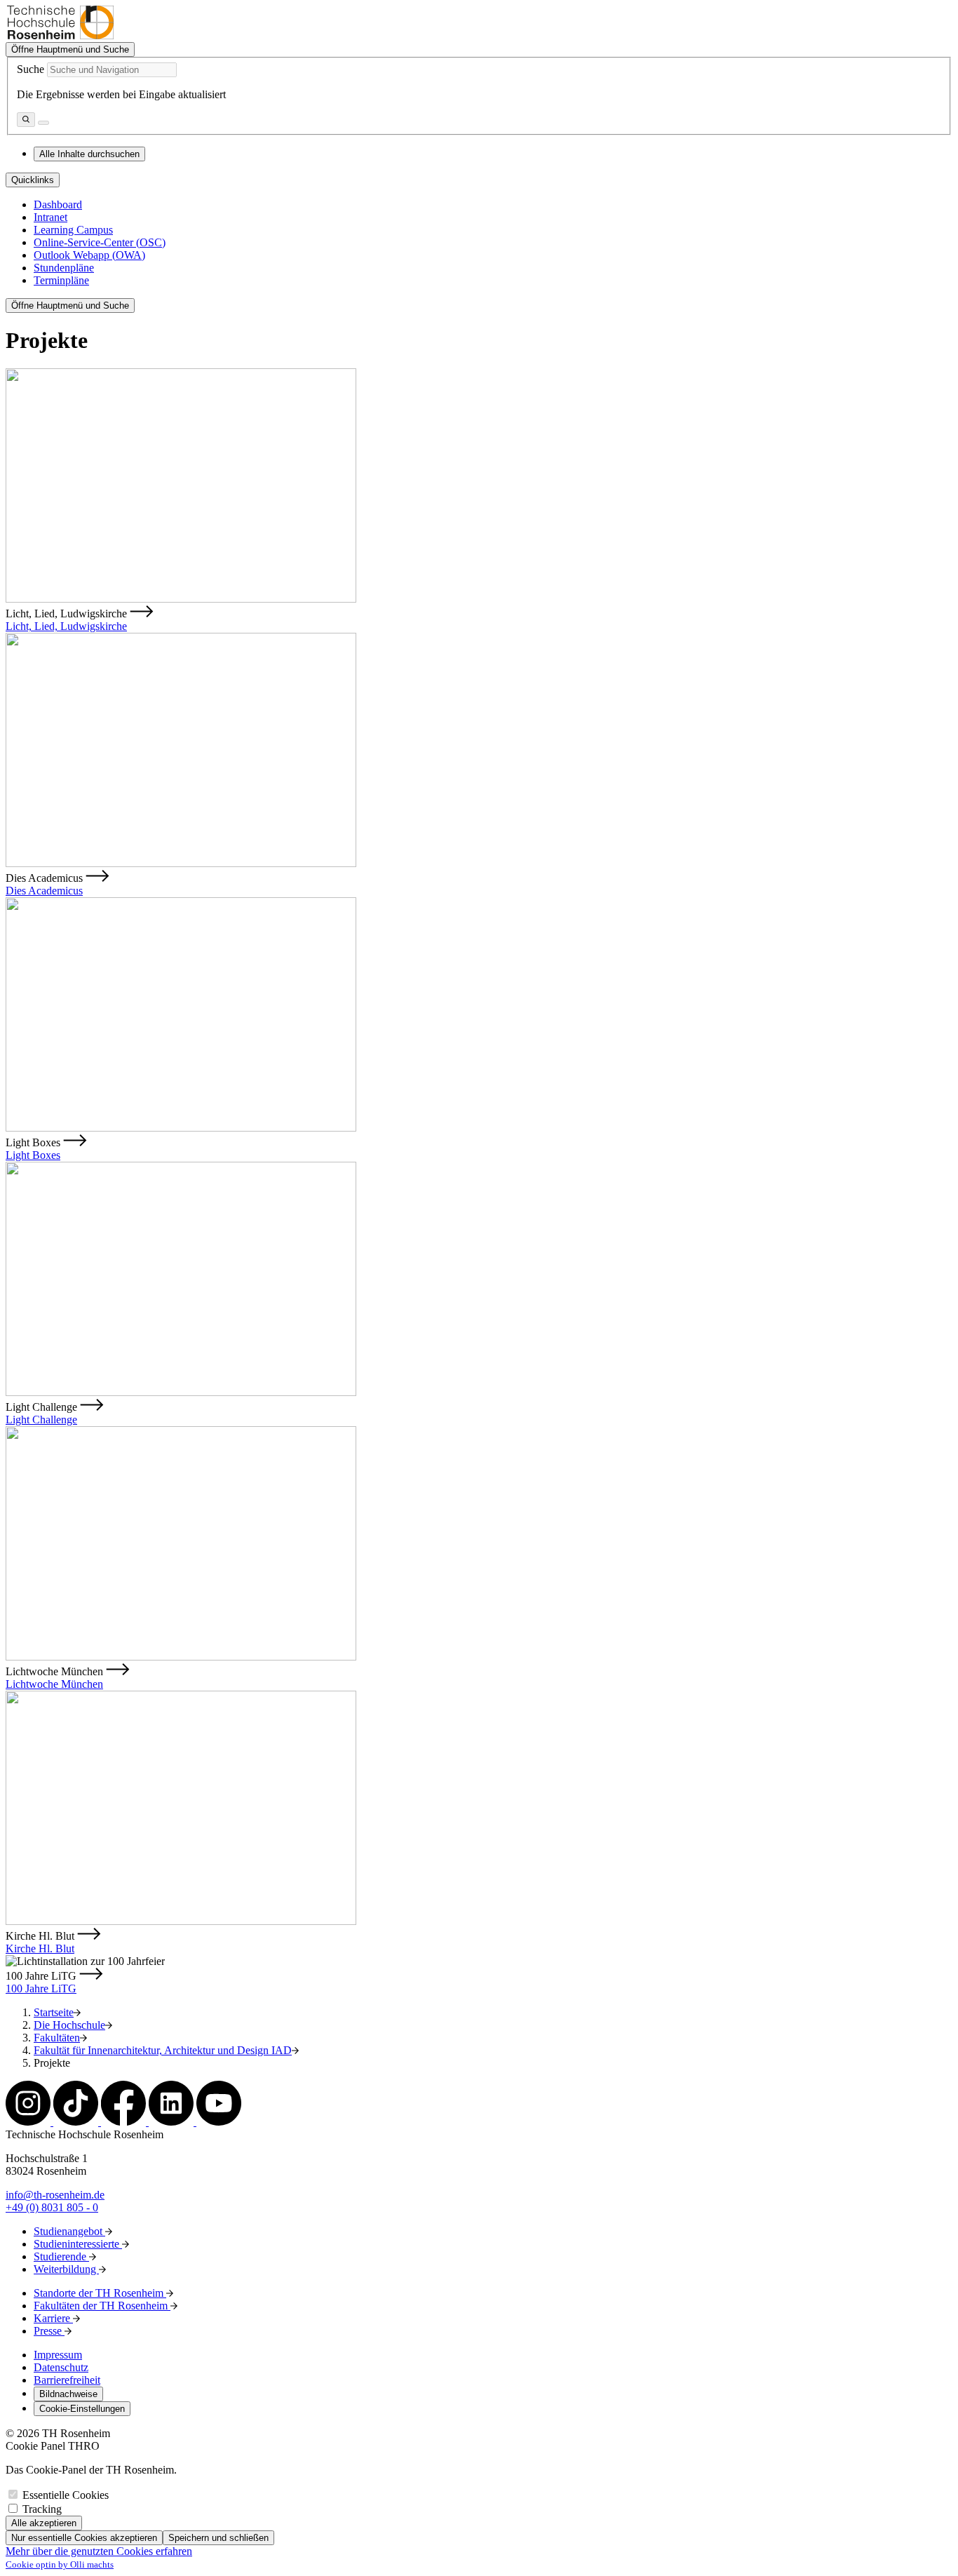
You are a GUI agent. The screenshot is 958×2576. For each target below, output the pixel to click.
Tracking (42, 2509)
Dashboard (58, 204)
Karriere (53, 2318)
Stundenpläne (64, 268)
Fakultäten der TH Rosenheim (102, 2306)
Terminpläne (61, 280)
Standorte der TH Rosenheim (100, 2293)
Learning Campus (73, 230)
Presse (49, 2331)
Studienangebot (69, 2231)
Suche (31, 69)
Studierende (61, 2256)
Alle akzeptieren (44, 2523)
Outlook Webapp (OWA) (89, 255)
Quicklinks (33, 180)
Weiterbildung (66, 2269)
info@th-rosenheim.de (55, 2195)
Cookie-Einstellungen (82, 2409)
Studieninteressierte (78, 2244)
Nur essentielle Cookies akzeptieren (84, 2538)
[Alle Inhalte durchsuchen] (26, 120)
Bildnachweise (68, 2394)
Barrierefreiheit (67, 2380)
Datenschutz (61, 2367)
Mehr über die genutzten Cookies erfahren (99, 2551)
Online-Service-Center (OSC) (100, 242)
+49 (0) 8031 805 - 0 (52, 2207)
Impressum (58, 2355)
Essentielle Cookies (66, 2495)
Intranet (50, 217)
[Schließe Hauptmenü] (43, 123)
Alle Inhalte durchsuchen (89, 154)
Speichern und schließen (218, 2538)
